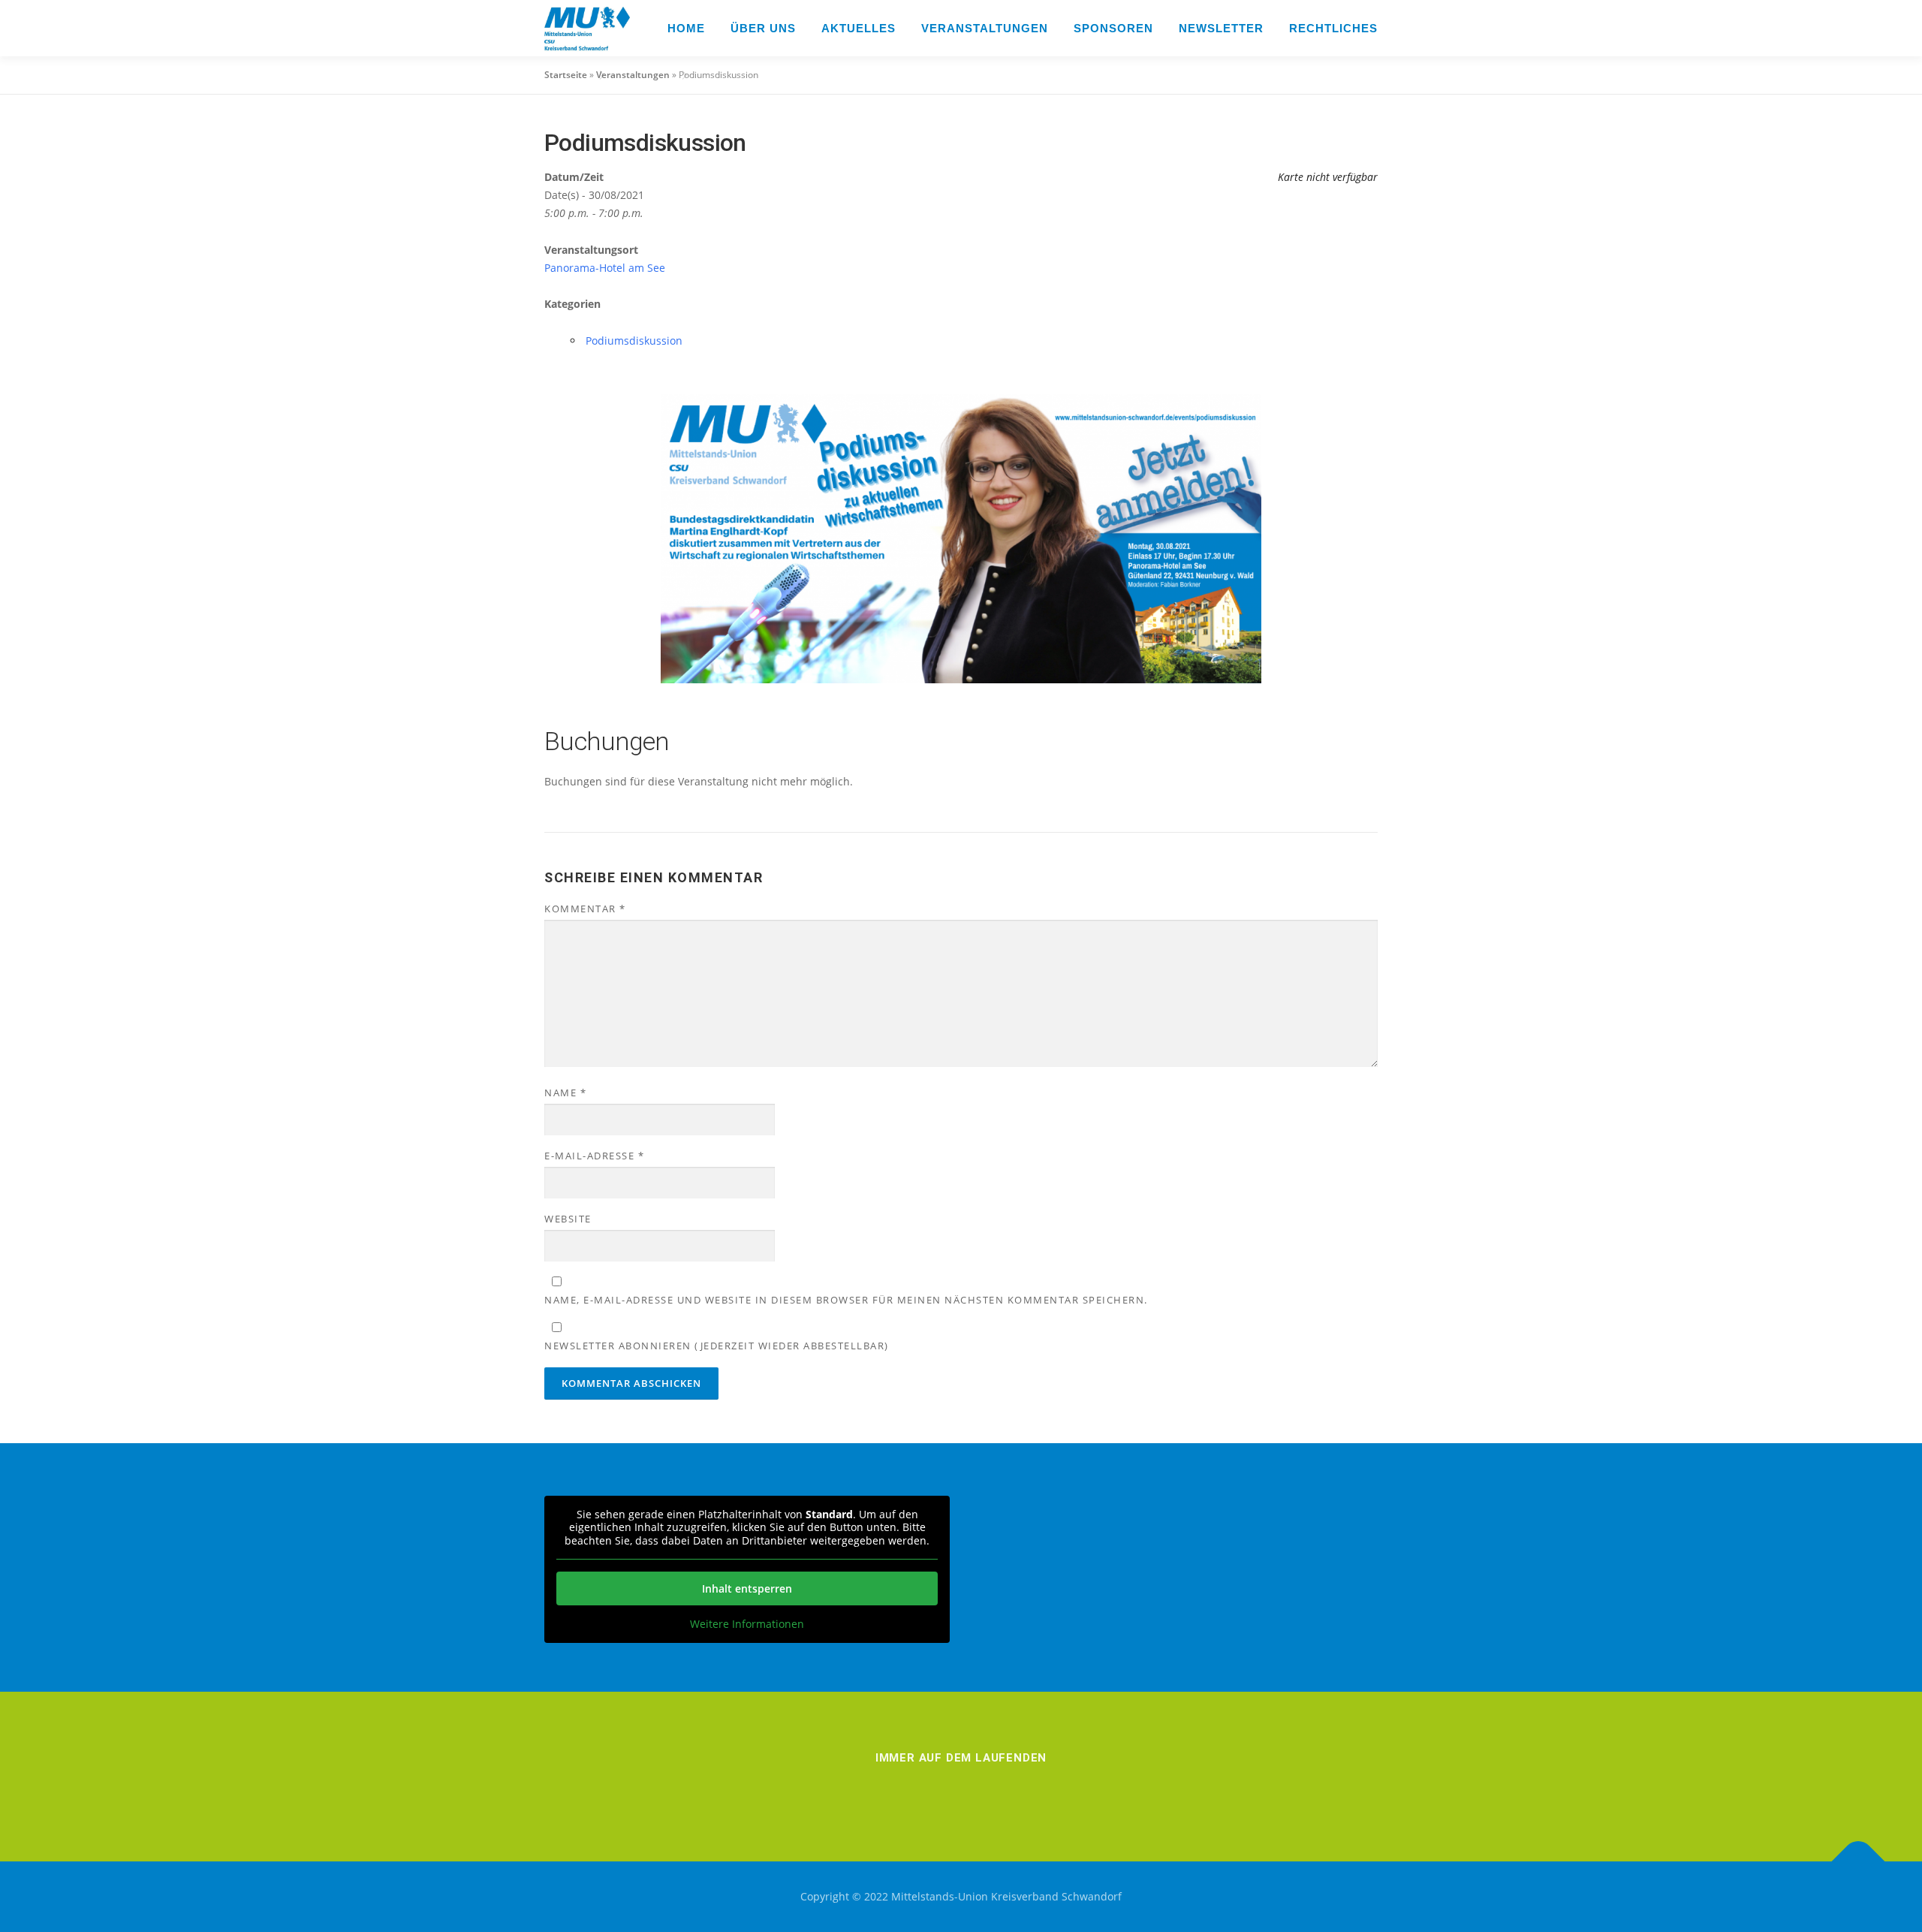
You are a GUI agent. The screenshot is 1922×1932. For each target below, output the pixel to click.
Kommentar (585, 909)
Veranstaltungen (985, 28)
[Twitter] (1003, 1790)
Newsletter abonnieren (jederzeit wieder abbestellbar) (717, 1346)
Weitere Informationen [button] (747, 1624)
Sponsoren (1113, 28)
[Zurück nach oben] (1859, 1862)
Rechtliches (1333, 28)
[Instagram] (919, 1790)
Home (686, 28)
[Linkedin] (961, 1790)
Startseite (566, 75)
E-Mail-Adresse (594, 1156)
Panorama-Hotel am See (605, 268)
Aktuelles (859, 28)
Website (568, 1219)
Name (565, 1093)
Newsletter (1221, 28)
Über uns (763, 28)
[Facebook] (877, 1790)
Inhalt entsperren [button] (747, 1588)
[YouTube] (1045, 1790)
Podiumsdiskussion (634, 341)
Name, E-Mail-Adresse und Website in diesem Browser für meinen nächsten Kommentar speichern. (846, 1300)
